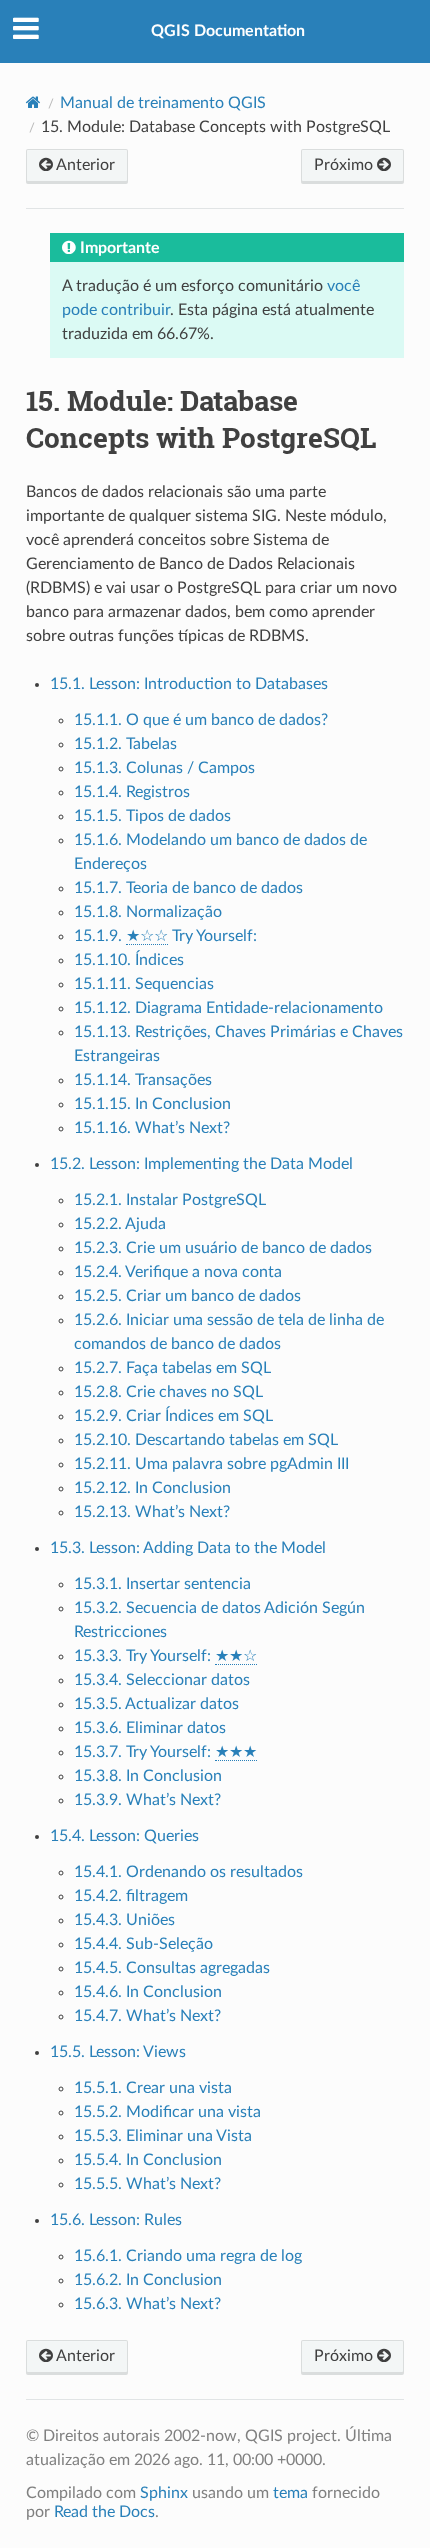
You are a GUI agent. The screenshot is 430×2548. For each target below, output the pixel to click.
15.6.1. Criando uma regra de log (188, 2256)
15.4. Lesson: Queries (124, 1836)
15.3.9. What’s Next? (147, 1800)
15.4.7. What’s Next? (147, 2016)
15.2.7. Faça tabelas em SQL (172, 1368)
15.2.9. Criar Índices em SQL (173, 1416)
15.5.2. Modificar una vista (167, 2112)
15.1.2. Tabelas (125, 744)
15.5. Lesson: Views (118, 2052)
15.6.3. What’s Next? (147, 2304)
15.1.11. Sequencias (144, 984)
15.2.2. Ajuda (120, 1224)
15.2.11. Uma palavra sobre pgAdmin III (211, 1464)
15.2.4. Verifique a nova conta (178, 1272)
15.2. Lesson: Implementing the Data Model (201, 1164)
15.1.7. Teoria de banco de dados (188, 888)
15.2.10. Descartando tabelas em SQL (206, 1440)
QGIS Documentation (228, 31)
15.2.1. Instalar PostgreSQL (170, 1200)
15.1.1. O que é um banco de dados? (201, 720)
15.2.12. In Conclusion (152, 1488)
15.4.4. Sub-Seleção (143, 1944)
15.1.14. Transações (143, 1080)
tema (290, 2493)
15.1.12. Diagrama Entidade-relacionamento (228, 1008)
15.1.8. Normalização (148, 912)
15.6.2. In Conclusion (148, 2280)
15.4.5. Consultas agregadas (172, 1968)
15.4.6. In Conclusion (148, 1992)
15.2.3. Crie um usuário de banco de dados (223, 1248)
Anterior (84, 165)
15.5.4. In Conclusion (148, 2160)
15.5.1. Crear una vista (153, 2088)
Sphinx (164, 2493)
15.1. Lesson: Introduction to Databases (189, 684)
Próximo (345, 165)
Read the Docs (104, 2512)
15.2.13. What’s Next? (152, 1512)
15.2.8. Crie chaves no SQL (168, 1392)
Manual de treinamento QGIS (163, 103)
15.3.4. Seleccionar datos (162, 1680)
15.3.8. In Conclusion (148, 1776)
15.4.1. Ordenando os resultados (188, 1872)
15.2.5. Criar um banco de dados (187, 1296)
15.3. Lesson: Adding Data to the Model (188, 1548)
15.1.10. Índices (129, 960)
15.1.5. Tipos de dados (152, 816)
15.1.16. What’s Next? (152, 1128)
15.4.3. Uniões (124, 1920)
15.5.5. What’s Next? (147, 2184)
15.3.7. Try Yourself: (165, 1752)
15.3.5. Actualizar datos (156, 1704)
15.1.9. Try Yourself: (165, 936)
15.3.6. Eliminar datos (150, 1728)
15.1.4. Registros (132, 792)
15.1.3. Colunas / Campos (164, 768)
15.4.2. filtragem (131, 1896)
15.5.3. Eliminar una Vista (163, 2136)
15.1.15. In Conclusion (152, 1104)
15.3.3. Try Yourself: (165, 1656)
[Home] (33, 102)
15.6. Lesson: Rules (116, 2220)
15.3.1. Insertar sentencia (162, 1584)
